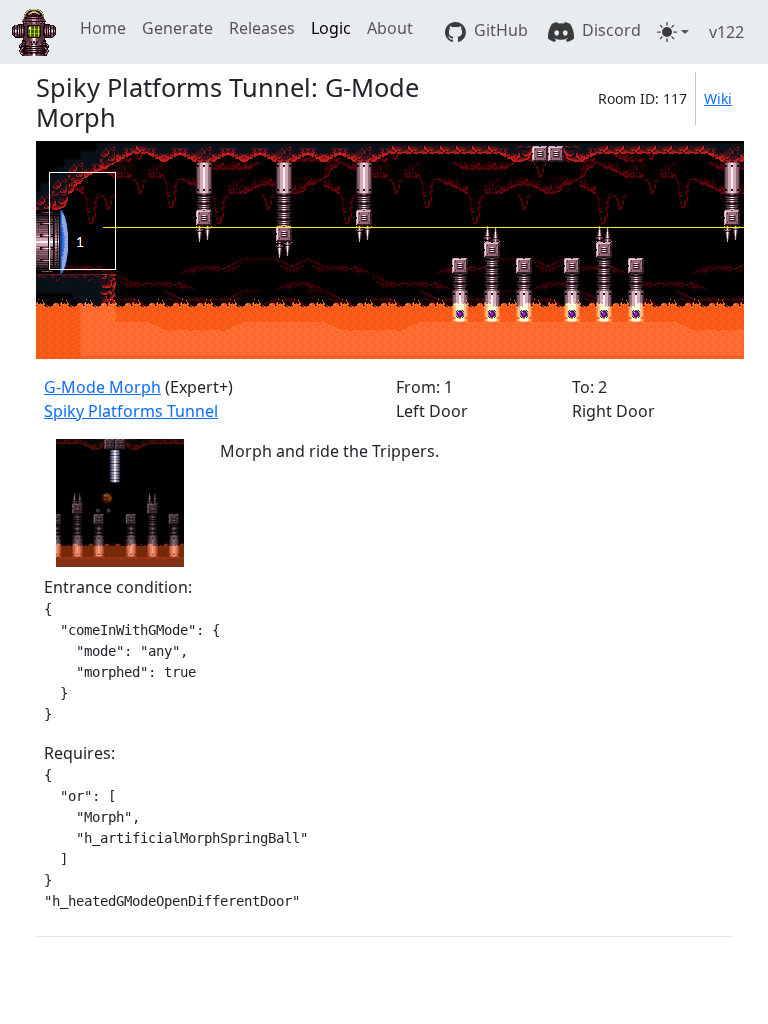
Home (103, 28)
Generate (177, 28)
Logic (331, 28)
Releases (262, 28)
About (390, 28)
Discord (609, 30)
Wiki (718, 98)
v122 (726, 32)
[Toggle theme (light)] (673, 32)
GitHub (499, 30)
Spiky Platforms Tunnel (131, 411)
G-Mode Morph (102, 387)
